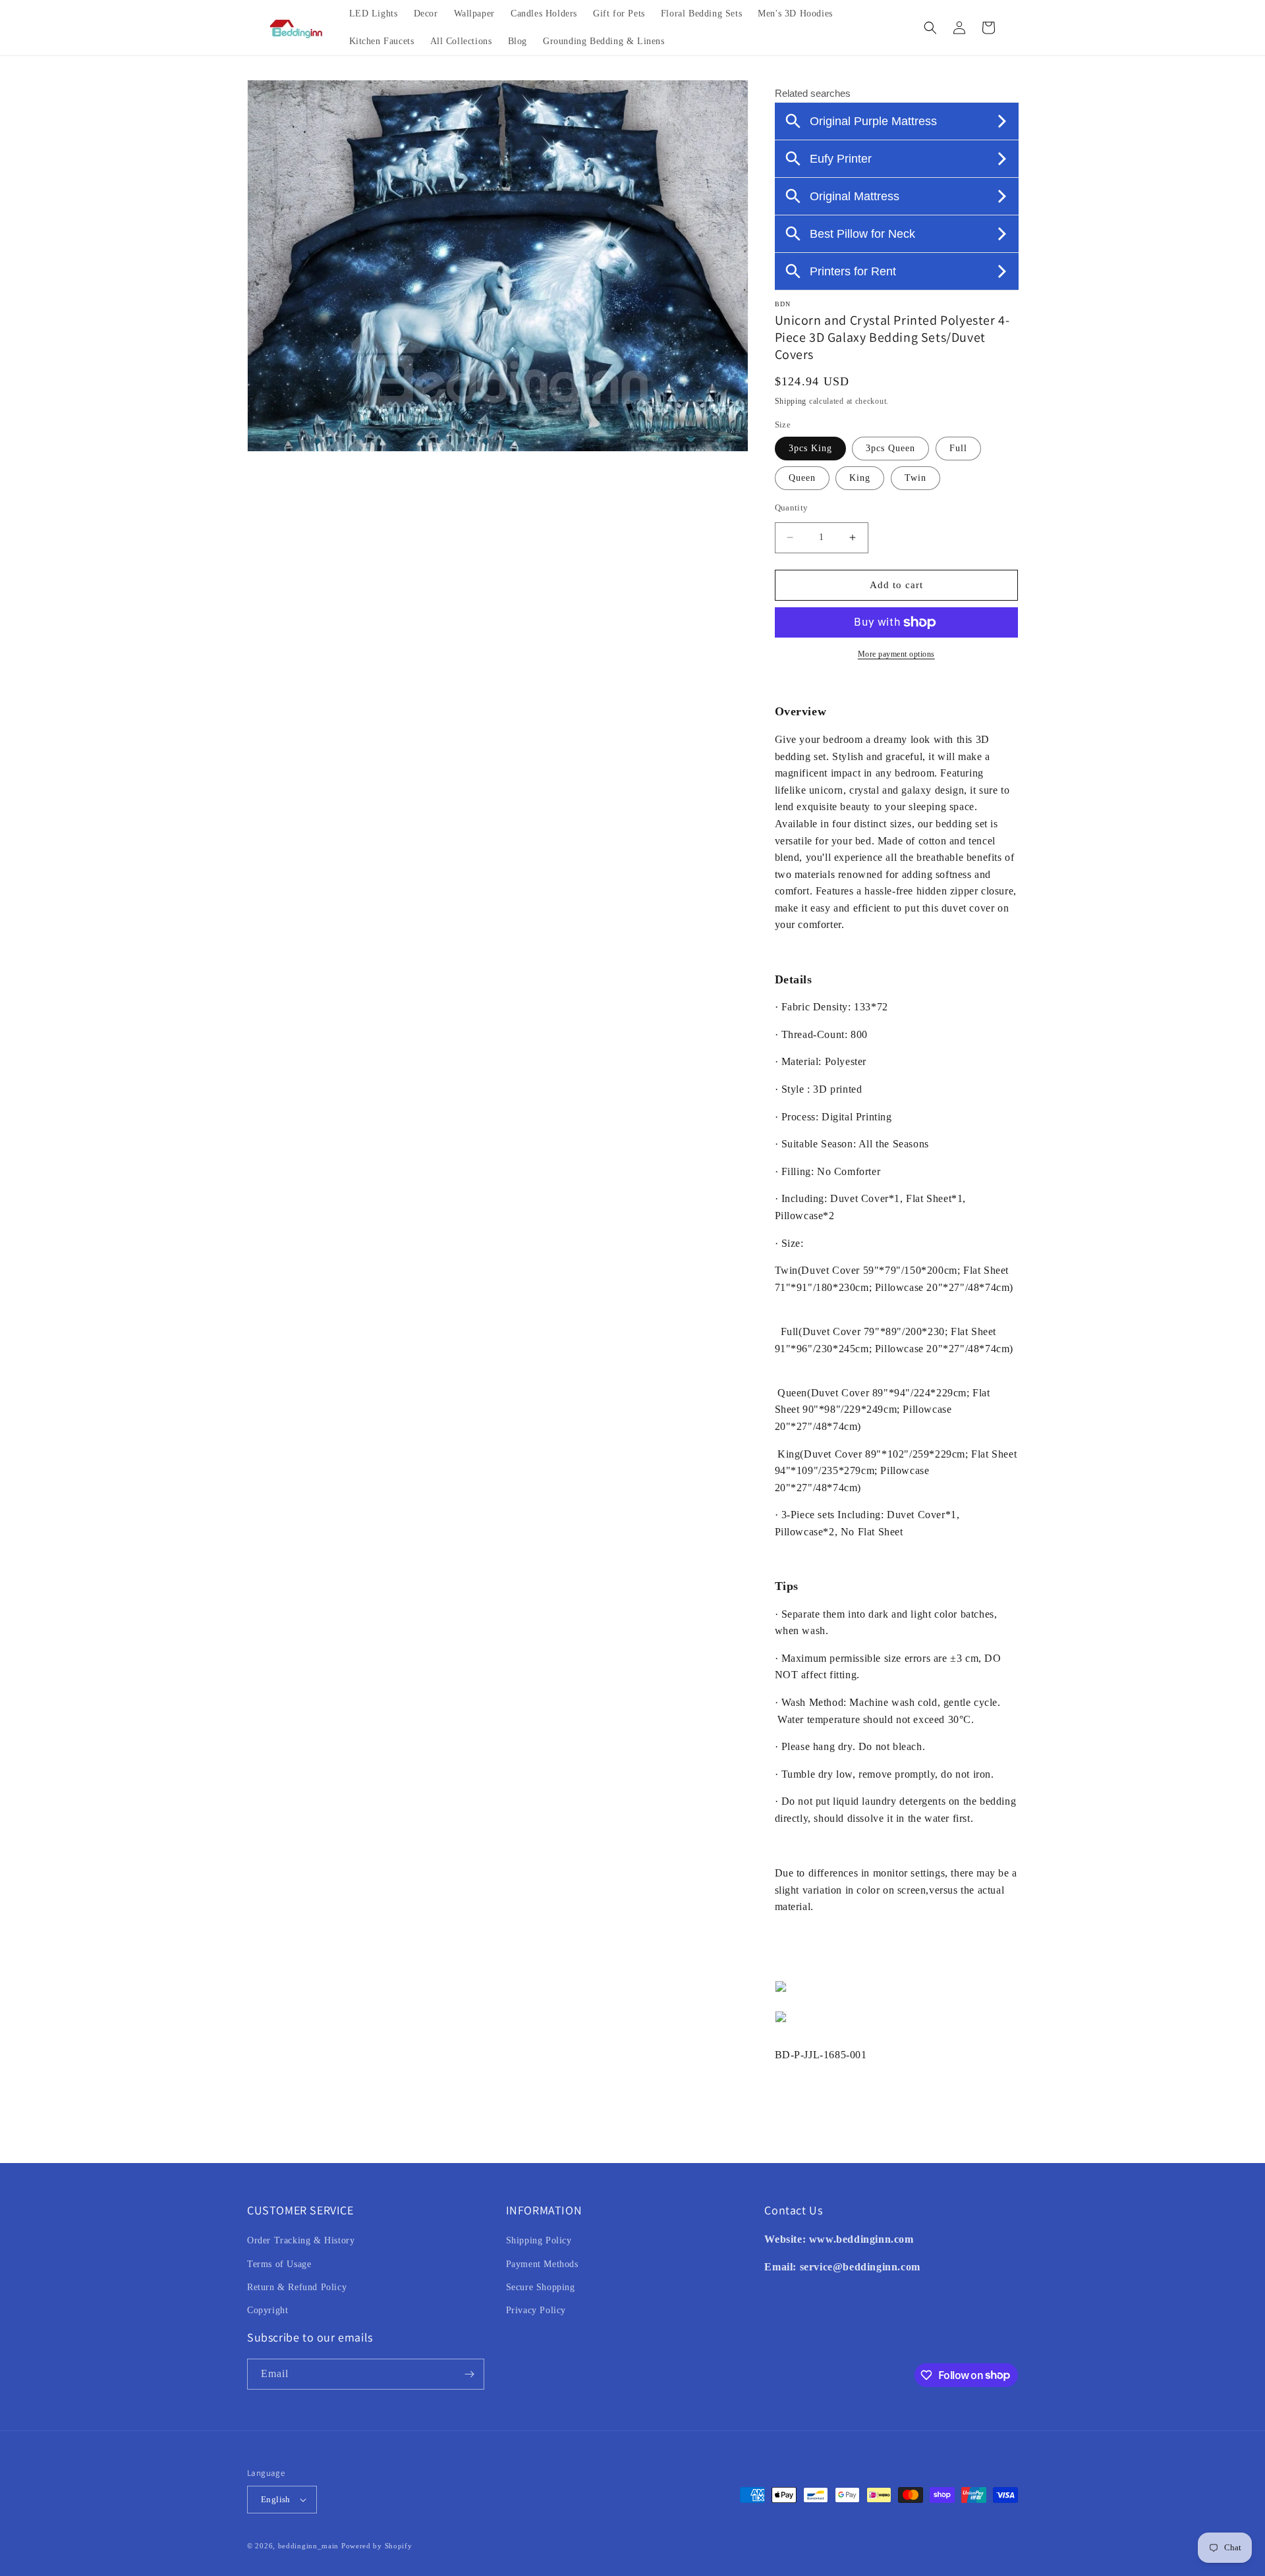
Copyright (267, 2310)
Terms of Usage (279, 2264)
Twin (915, 478)
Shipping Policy (539, 2240)
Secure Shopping (541, 2287)
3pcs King (810, 448)
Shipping (791, 401)
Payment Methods (542, 2264)
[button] (930, 28)
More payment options (896, 654)
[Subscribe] (469, 2374)
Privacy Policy (536, 2310)
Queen (802, 478)
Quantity (792, 507)
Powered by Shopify (377, 2546)
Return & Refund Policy (297, 2287)
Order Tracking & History (301, 2240)
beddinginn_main (309, 2546)
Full (958, 448)
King (860, 478)
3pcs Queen (890, 448)
